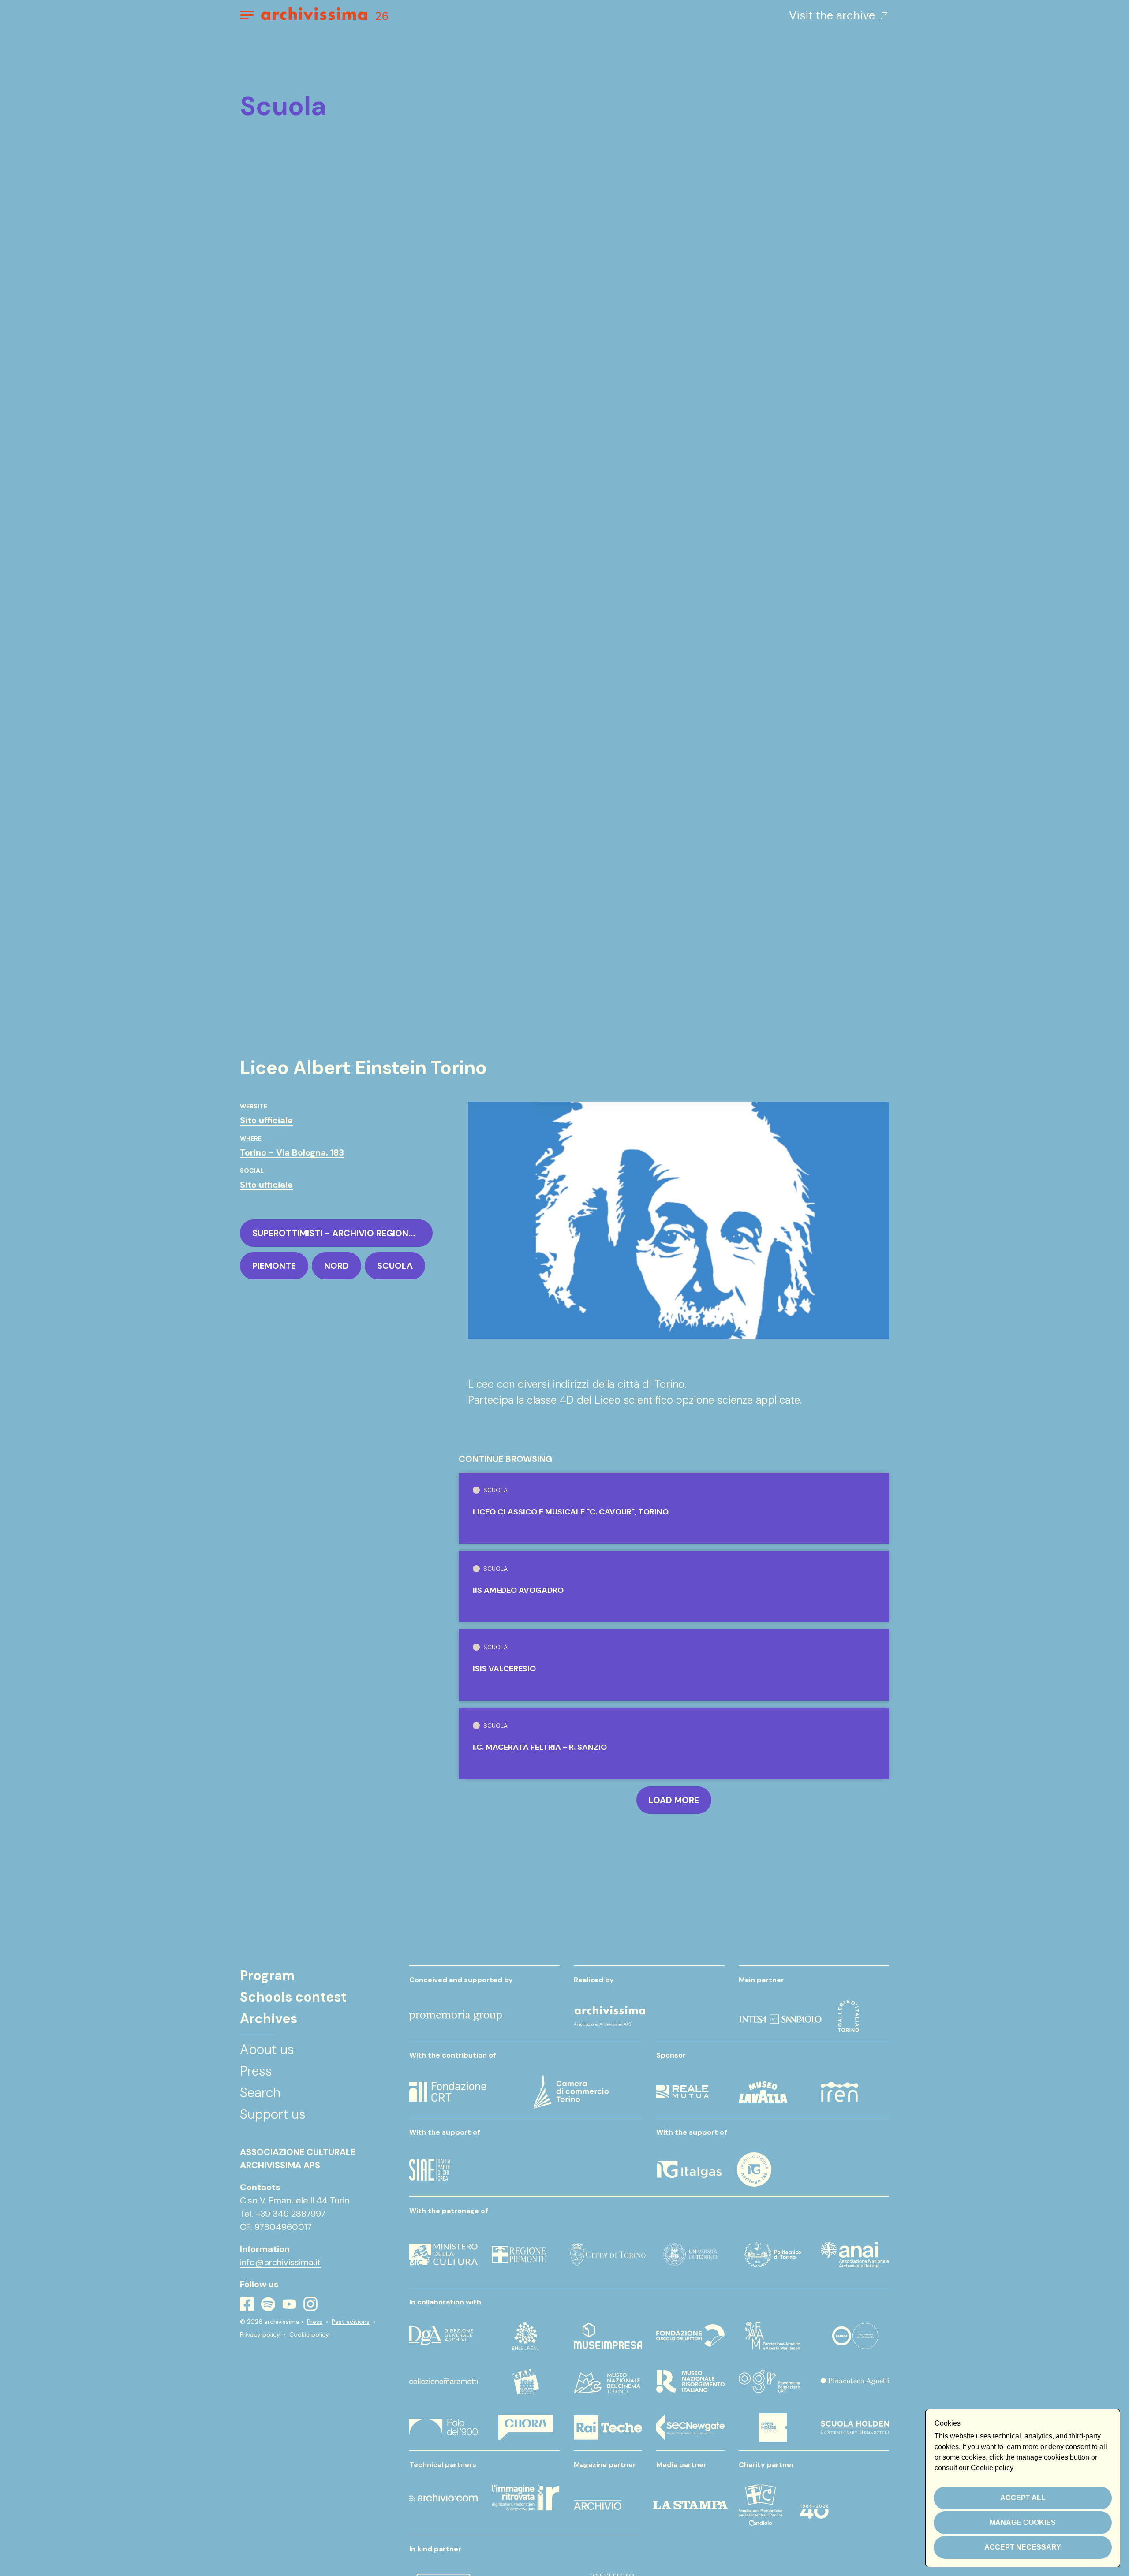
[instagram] (310, 2304)
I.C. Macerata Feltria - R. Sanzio (540, 1747)
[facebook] (247, 2304)
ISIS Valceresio (504, 1669)
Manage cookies (1023, 2522)
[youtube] (289, 2304)
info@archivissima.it (280, 2262)
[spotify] (268, 2304)
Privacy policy (260, 2334)
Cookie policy (309, 2334)
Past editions (351, 2322)
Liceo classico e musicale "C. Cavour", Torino (571, 1512)
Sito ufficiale (266, 1120)
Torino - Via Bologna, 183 (292, 1152)
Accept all (1023, 2498)
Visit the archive (832, 15)
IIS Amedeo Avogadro (518, 1590)
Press (315, 2322)
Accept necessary (1023, 2547)
